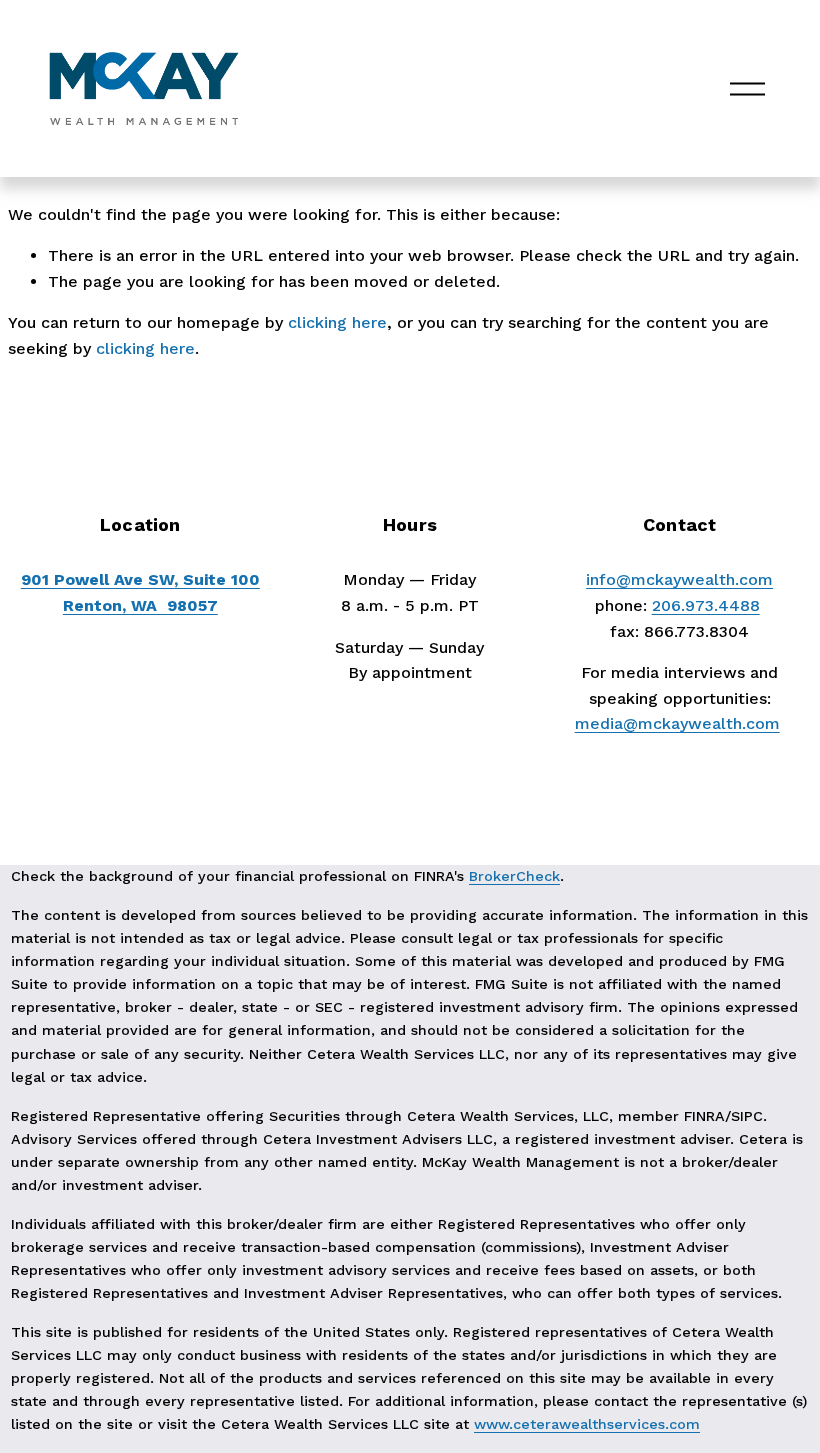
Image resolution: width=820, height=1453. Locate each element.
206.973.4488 (706, 605)
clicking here (337, 322)
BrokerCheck (514, 876)
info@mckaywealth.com (679, 579)
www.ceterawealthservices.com (587, 1424)
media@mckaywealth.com (677, 723)
